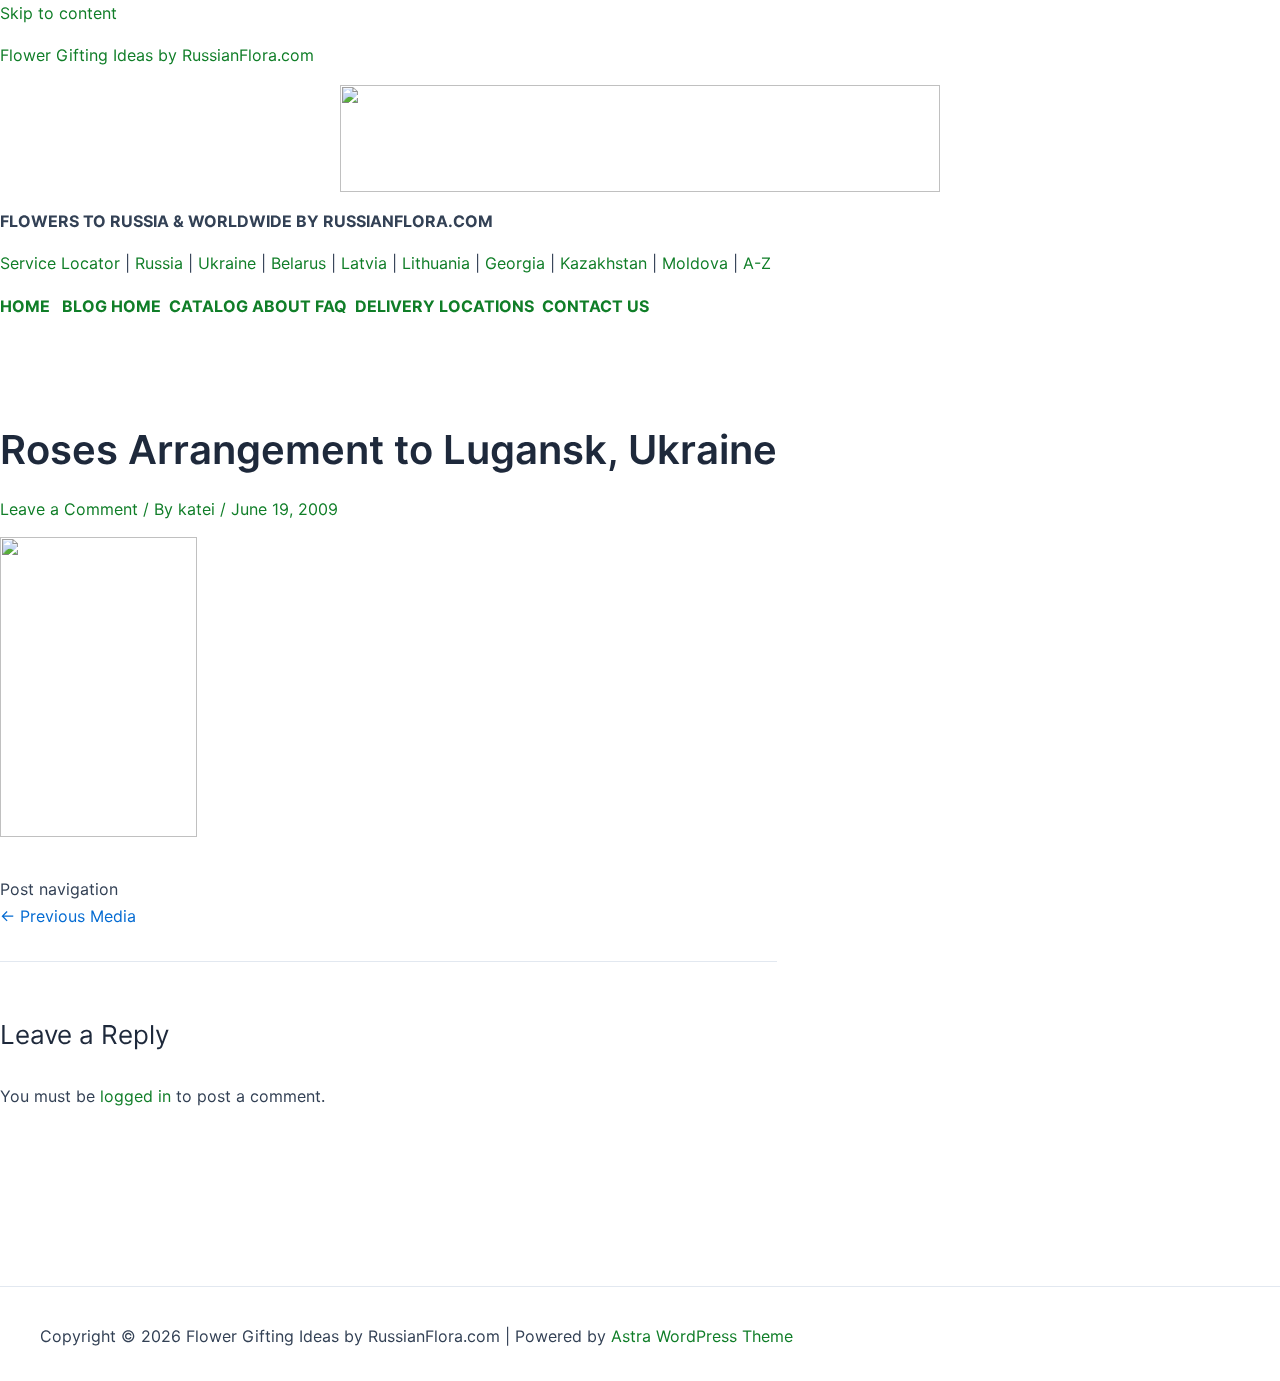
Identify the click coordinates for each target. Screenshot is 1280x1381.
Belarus (298, 263)
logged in (135, 1096)
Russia (159, 263)
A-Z (757, 263)
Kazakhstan (603, 263)
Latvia (364, 263)
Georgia (515, 263)
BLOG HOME (111, 306)
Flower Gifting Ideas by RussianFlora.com (157, 55)
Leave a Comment (69, 509)
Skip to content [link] (58, 13)
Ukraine (227, 263)
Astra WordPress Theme (702, 1336)
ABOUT (281, 306)
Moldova (695, 263)
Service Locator (60, 263)
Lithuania (436, 263)
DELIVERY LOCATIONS (444, 306)
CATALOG (208, 306)
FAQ (331, 306)
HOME (25, 306)
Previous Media (68, 916)
